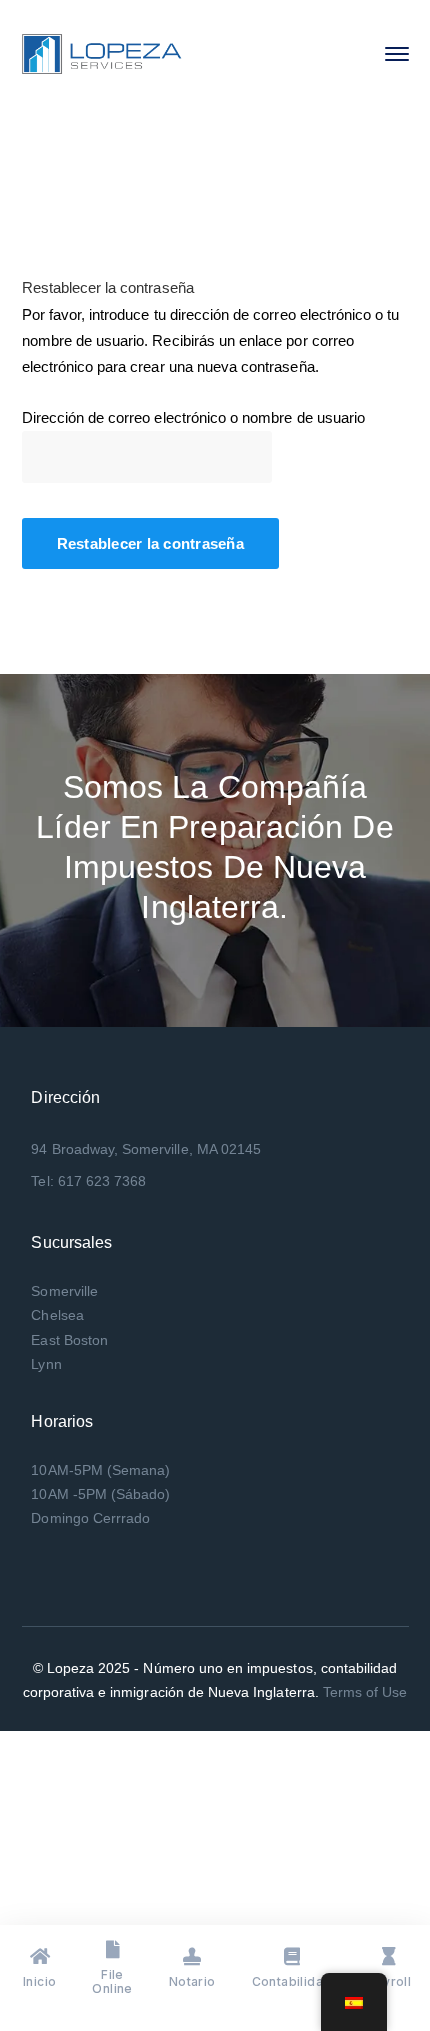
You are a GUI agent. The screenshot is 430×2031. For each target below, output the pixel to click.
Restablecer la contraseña (150, 543)
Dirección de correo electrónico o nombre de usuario (194, 417)
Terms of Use (365, 1692)
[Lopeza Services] (102, 52)
